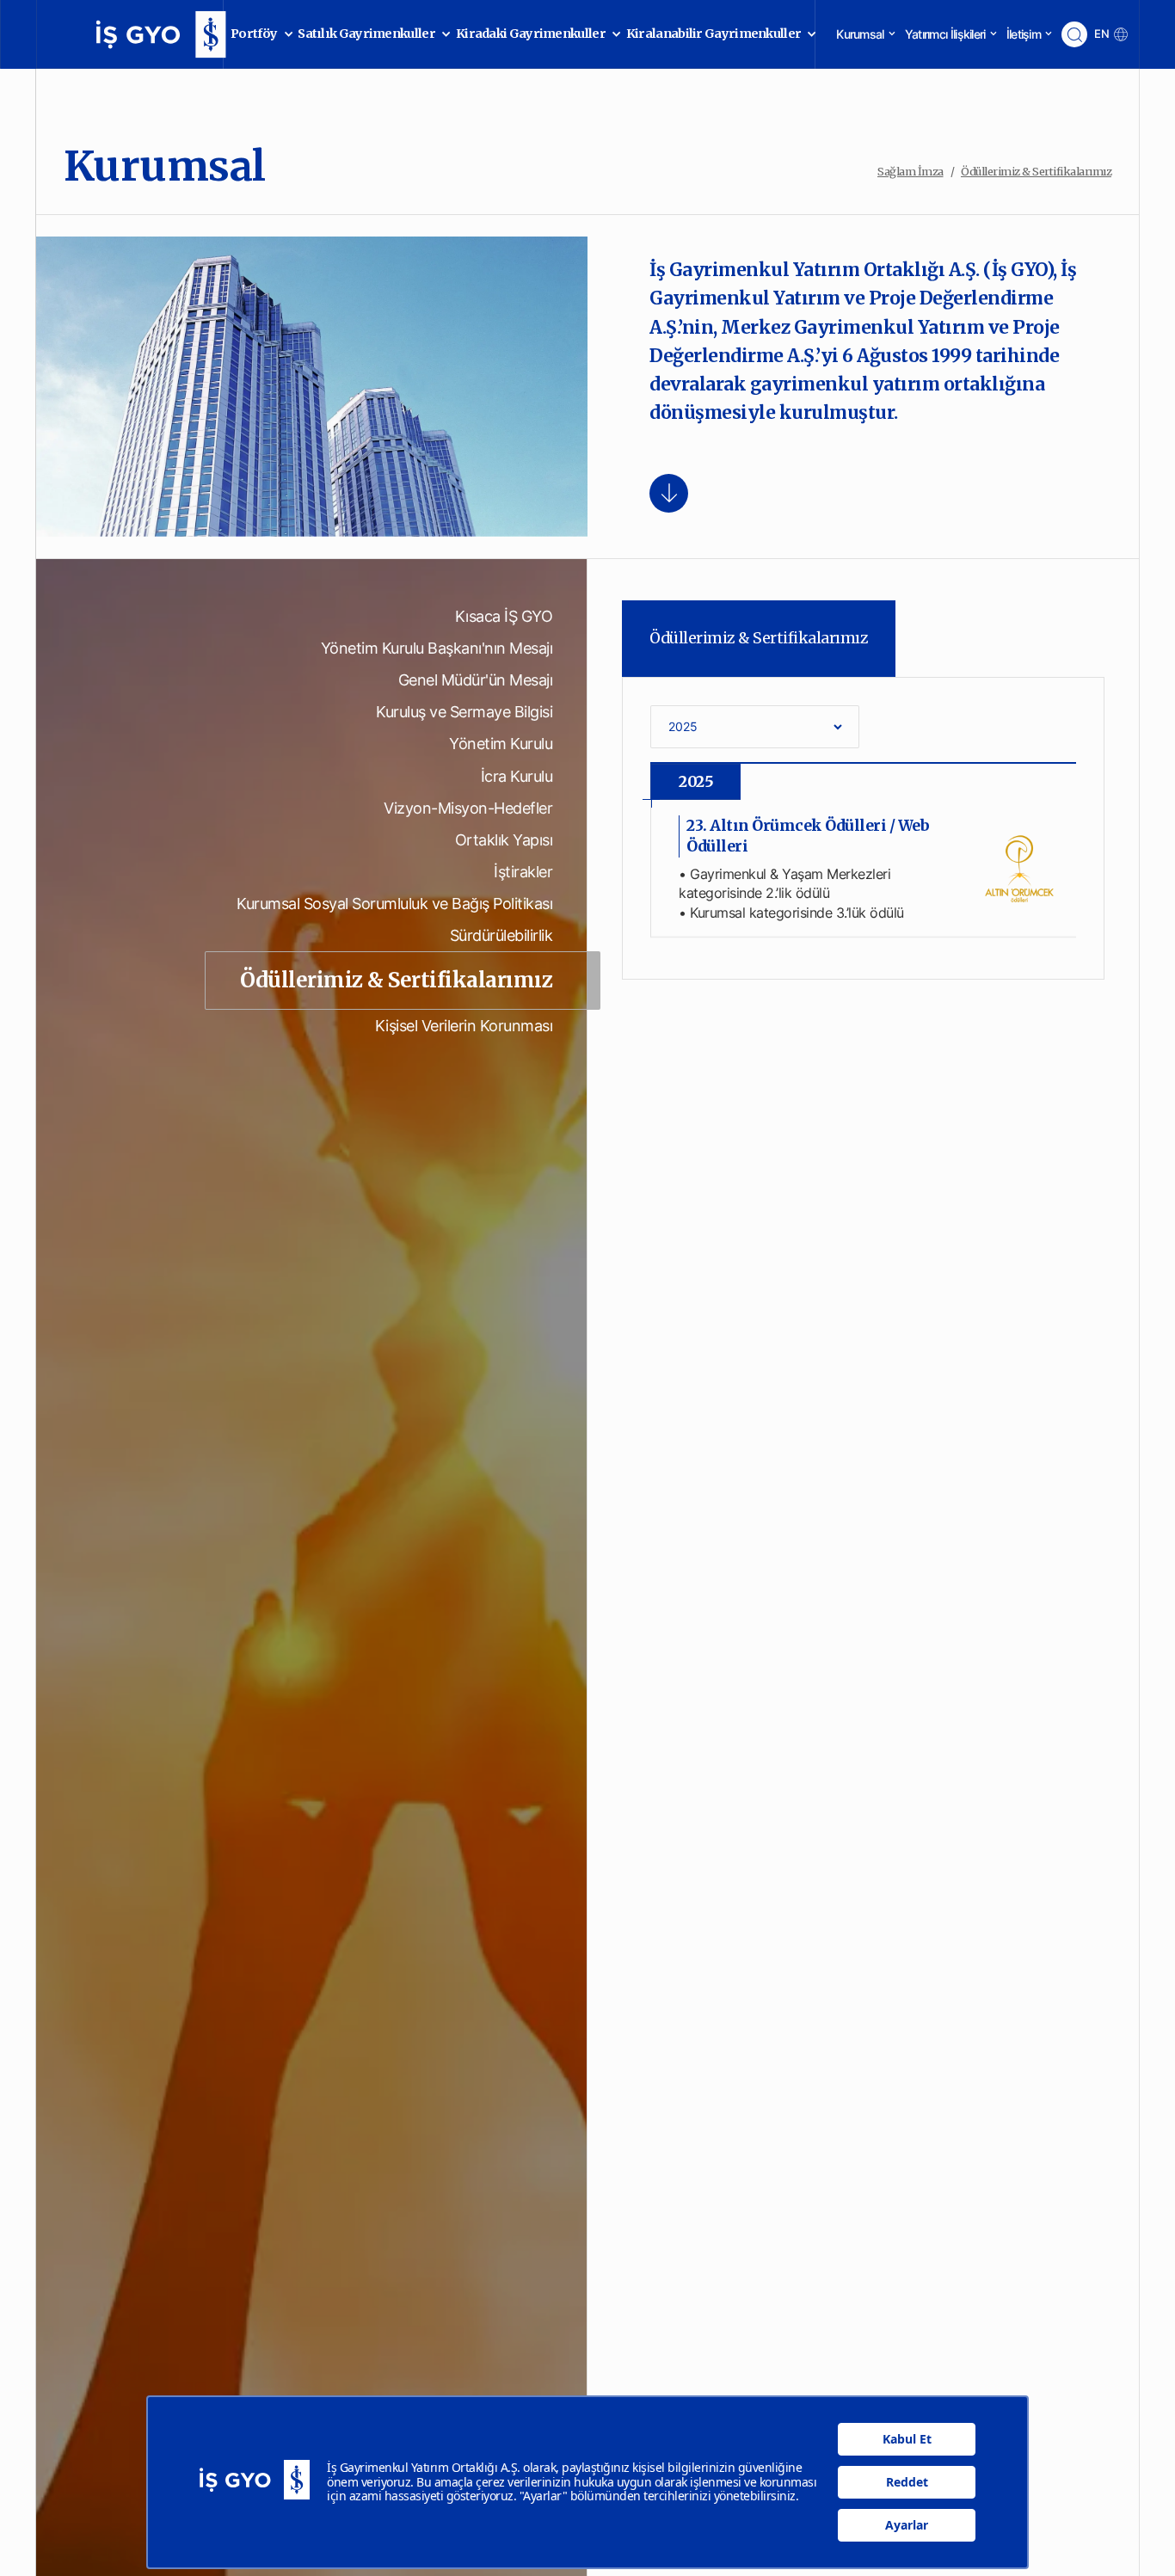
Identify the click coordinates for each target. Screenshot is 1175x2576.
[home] (136, 34)
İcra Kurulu (517, 776)
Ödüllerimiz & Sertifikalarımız (396, 980)
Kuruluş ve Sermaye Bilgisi (464, 712)
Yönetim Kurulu (501, 744)
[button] (257, 34)
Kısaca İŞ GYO (504, 616)
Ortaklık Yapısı (504, 840)
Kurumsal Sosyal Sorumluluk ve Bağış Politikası (394, 904)
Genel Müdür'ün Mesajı (476, 680)
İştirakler (523, 872)
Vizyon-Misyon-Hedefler (468, 808)
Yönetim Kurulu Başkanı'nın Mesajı (437, 648)
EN (1101, 34)
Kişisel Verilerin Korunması (464, 1026)
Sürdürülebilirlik (501, 935)
